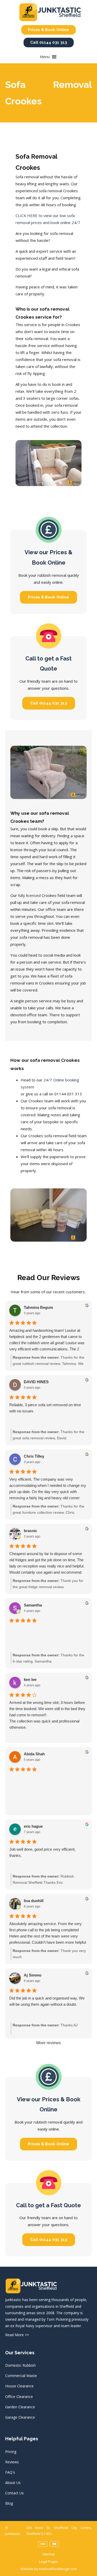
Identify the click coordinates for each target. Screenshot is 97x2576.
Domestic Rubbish (20, 2365)
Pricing (11, 2452)
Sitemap (49, 2554)
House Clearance (19, 2386)
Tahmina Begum (38, 1307)
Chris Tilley (34, 1456)
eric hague (33, 1826)
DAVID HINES (36, 1382)
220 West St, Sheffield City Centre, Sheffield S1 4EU (59, 2531)
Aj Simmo (33, 1975)
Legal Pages (48, 2562)
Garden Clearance (20, 2407)
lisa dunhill (34, 1901)
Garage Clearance (20, 2417)
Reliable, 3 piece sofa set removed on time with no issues (45, 1408)
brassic (30, 1531)
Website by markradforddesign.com (49, 2569)
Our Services (20, 2353)
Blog (9, 2503)
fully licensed (29, 895)
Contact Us (14, 2493)
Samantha (33, 1605)
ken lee (30, 1679)
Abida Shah (34, 1754)
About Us (13, 2483)
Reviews (12, 2462)
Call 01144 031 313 (49, 42)
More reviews (48, 2043)
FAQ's (10, 2472)
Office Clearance (19, 2397)
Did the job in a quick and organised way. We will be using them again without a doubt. (47, 2001)
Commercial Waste (21, 2376)
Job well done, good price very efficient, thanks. (42, 1852)
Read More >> (17, 2335)
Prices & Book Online (48, 30)
